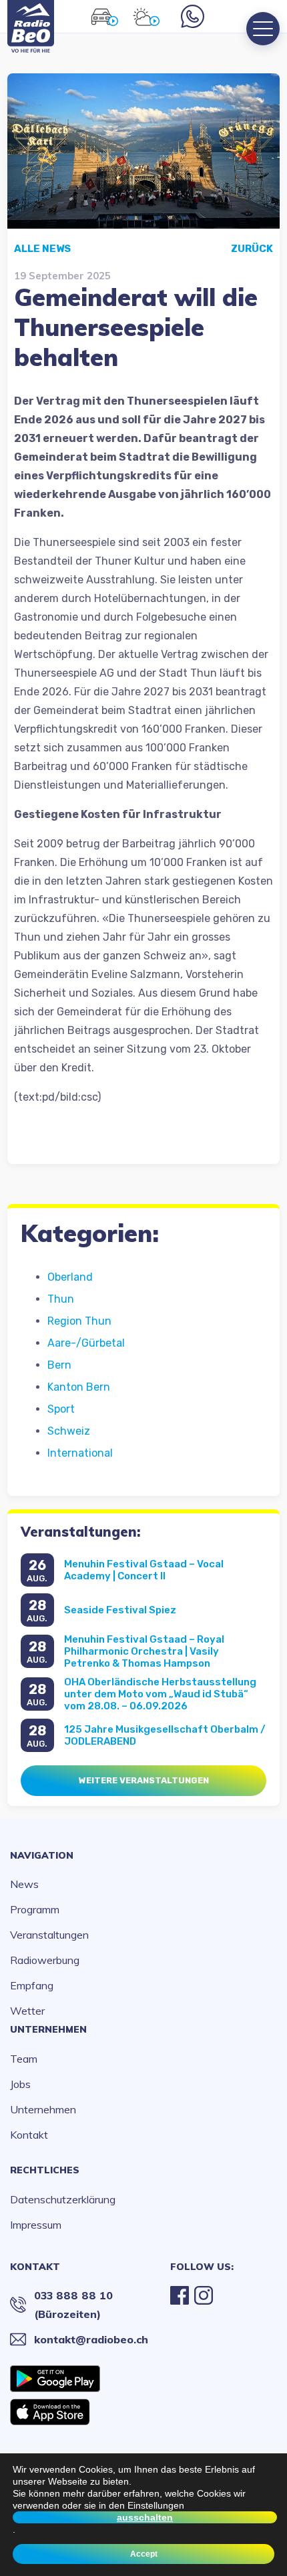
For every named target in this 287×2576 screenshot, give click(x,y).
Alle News (42, 249)
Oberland (70, 1277)
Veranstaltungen (49, 1935)
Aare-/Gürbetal (86, 1343)
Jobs (20, 2084)
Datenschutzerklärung (63, 2199)
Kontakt (29, 2135)
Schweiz (69, 1431)
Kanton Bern (79, 1387)
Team (24, 2059)
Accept (144, 2554)
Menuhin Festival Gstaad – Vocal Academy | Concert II (144, 1570)
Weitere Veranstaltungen (144, 1780)
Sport (61, 1409)
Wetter (27, 2011)
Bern (59, 1365)
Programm (35, 1909)
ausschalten (145, 2517)
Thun (61, 1299)
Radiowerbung (45, 1960)
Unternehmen (48, 2029)
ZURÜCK (252, 249)
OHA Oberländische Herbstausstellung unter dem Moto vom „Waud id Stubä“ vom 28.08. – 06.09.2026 (160, 1694)
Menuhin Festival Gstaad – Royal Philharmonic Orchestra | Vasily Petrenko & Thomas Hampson (144, 1651)
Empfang (32, 1985)
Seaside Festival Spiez (120, 1610)
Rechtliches (45, 2170)
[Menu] (263, 29)
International (80, 1453)
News (24, 1884)
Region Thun (79, 1321)
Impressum (36, 2225)
